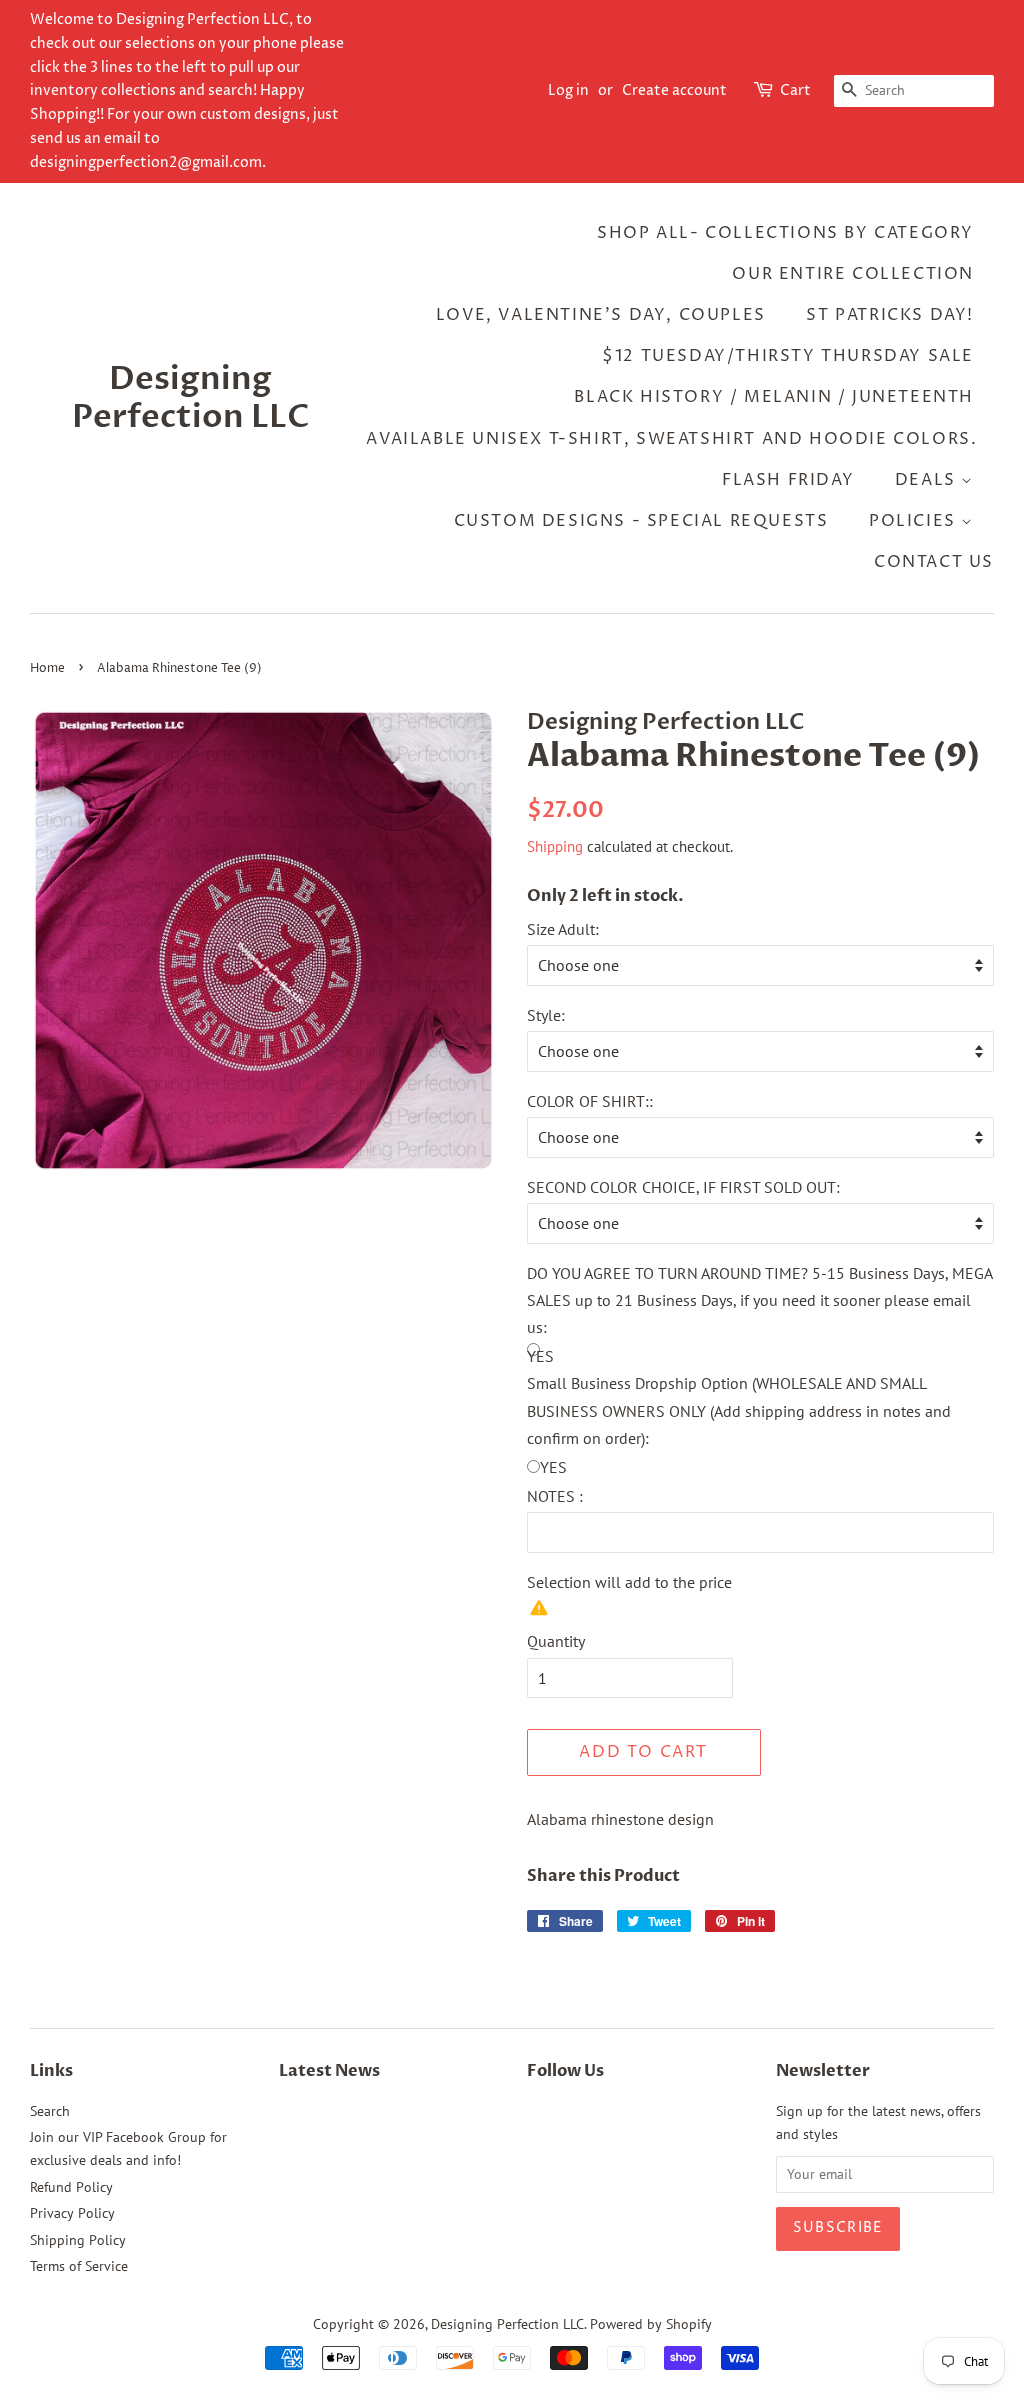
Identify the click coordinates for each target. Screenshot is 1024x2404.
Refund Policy (71, 2187)
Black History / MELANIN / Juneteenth (774, 397)
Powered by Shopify (651, 2324)
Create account (674, 90)
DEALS (928, 480)
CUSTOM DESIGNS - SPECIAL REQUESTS (641, 521)
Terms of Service (79, 2266)
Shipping (555, 846)
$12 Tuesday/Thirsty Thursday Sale (788, 356)
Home (47, 668)
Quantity (556, 1641)
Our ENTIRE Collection (853, 274)
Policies (915, 521)
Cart (795, 90)
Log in (568, 90)
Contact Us (934, 562)
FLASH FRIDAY (788, 480)
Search (50, 2111)
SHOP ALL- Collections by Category (785, 233)
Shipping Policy (78, 2240)
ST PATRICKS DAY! (890, 315)
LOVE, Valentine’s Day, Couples (601, 315)
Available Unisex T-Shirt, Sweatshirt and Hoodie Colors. (671, 439)
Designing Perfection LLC (191, 398)
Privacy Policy (72, 2213)
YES (553, 1467)
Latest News (329, 2071)
